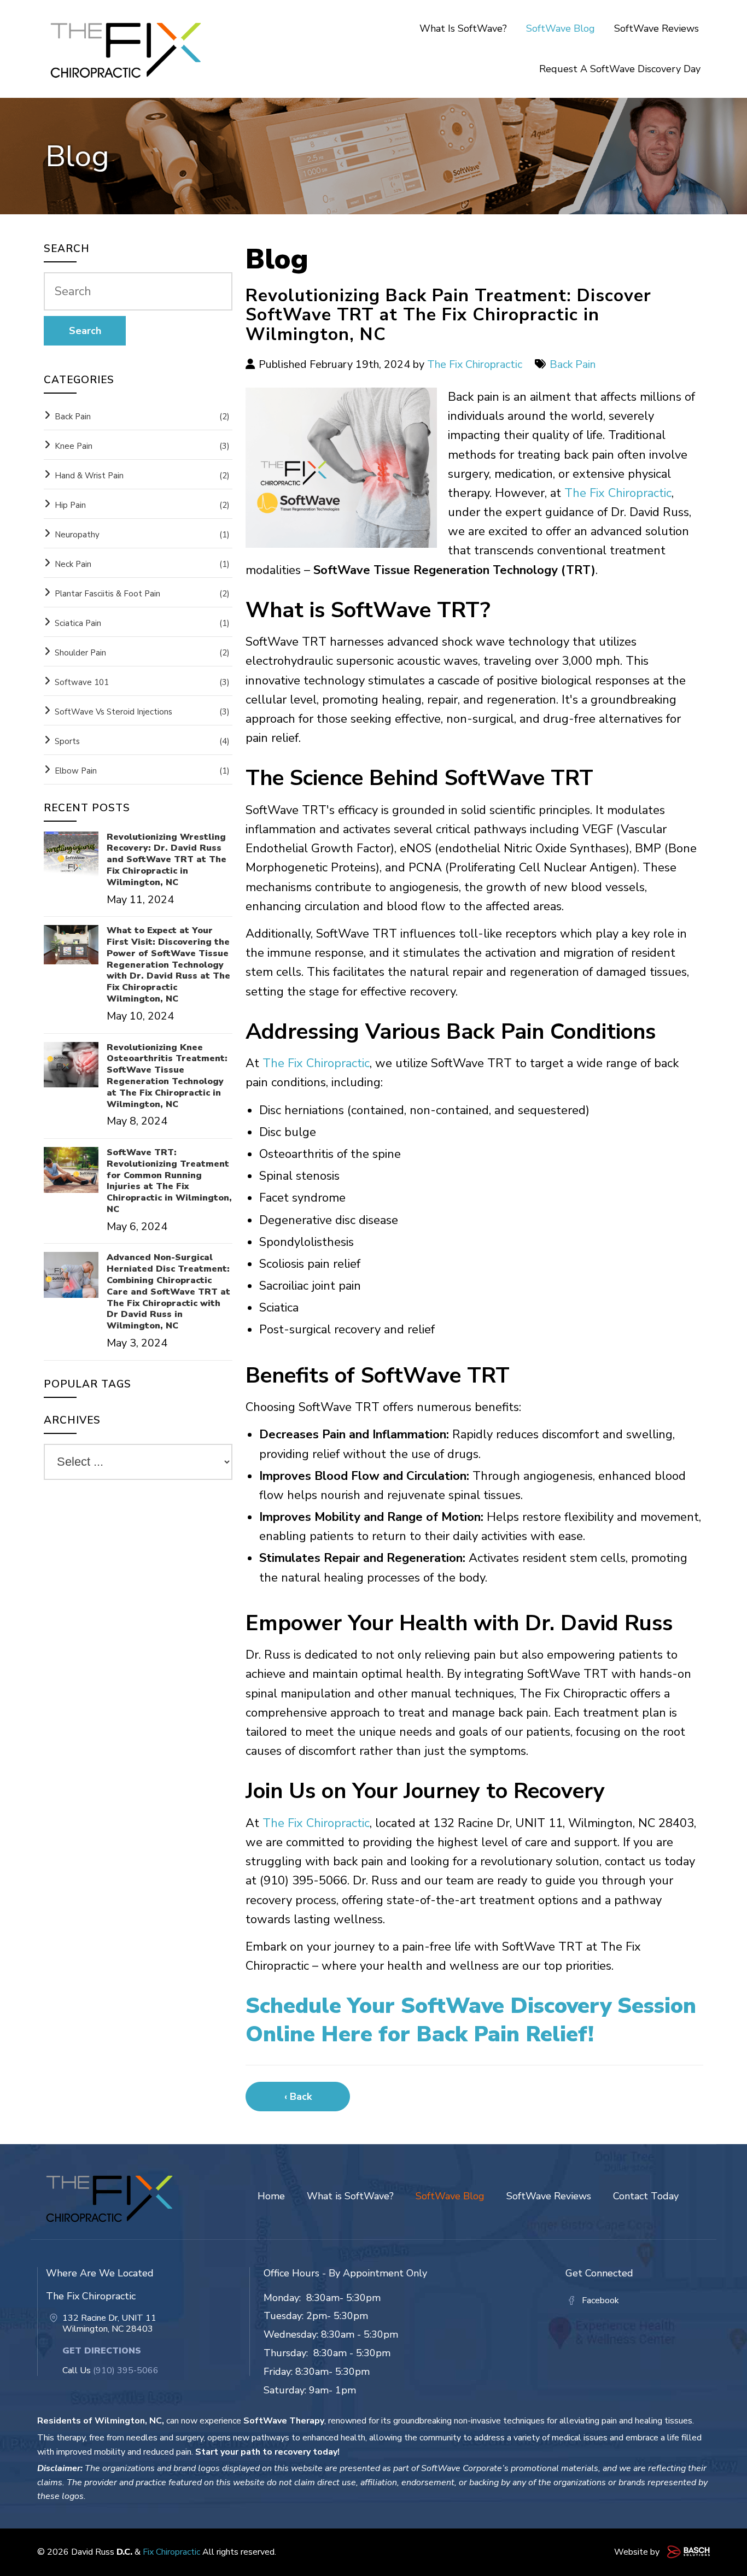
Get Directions (102, 2351)
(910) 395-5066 (126, 2370)
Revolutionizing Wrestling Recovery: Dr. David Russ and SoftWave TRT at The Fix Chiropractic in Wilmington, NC (167, 860)
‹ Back (298, 2097)
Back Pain (573, 364)
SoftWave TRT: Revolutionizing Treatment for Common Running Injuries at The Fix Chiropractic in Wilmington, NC (169, 1181)
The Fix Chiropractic (475, 364)
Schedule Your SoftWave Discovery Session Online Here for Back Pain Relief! (471, 2020)
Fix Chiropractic (171, 2552)
